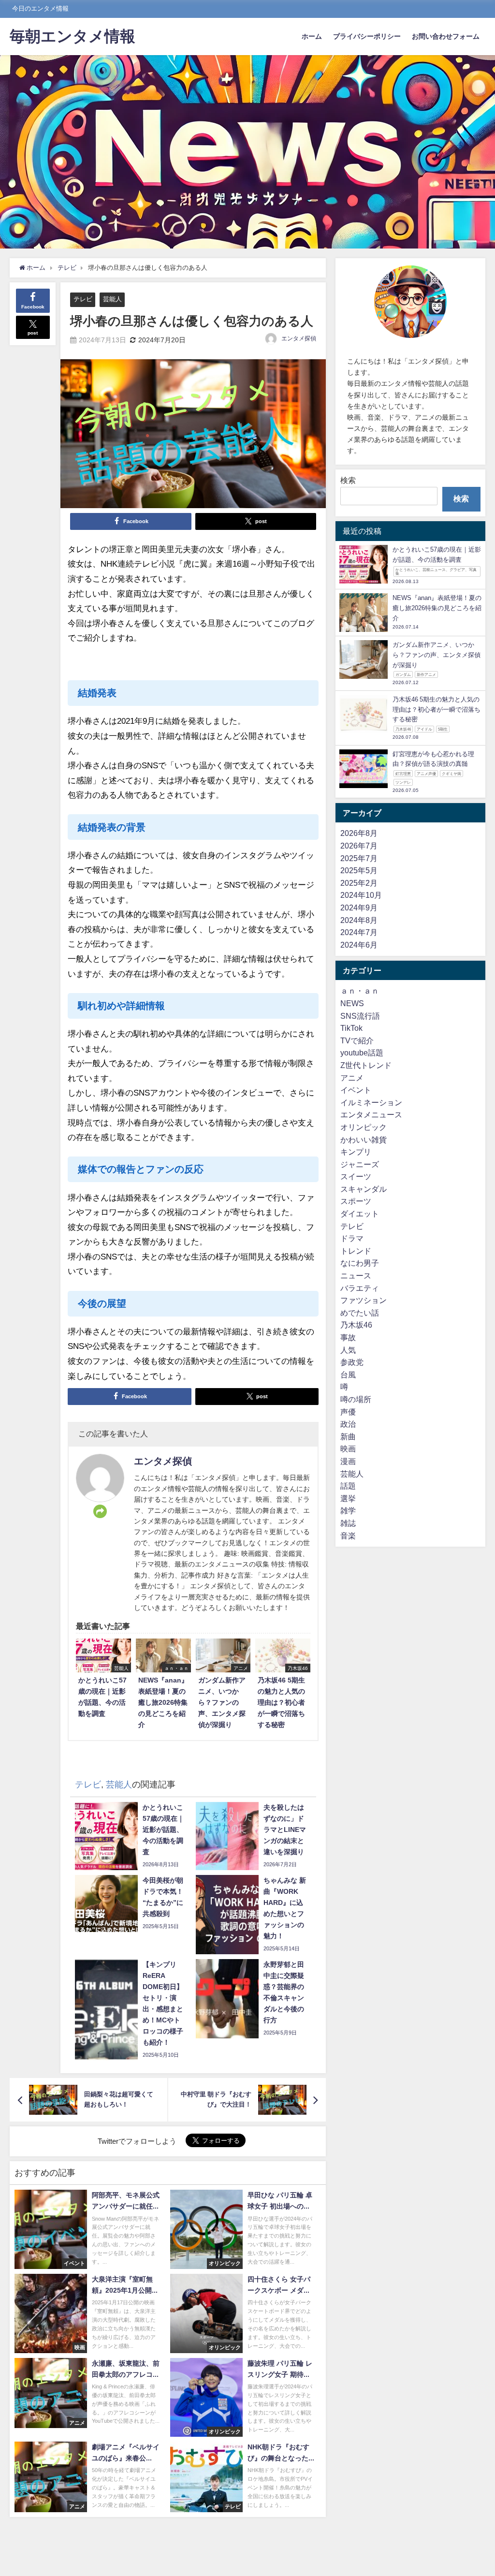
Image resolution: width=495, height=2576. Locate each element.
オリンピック (364, 1127)
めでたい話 (360, 1313)
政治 (348, 1424)
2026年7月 (359, 846)
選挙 (348, 1498)
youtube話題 (362, 1053)
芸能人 (112, 299)
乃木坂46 (356, 1325)
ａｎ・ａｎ (360, 991)
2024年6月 (359, 945)
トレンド (356, 1251)
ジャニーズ (360, 1164)
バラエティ (360, 1288)
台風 (348, 1375)
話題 (348, 1486)
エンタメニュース (371, 1114)
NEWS (352, 1003)
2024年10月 (361, 895)
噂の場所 (356, 1399)
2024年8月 (359, 920)
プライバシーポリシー (367, 36)
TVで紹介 (357, 1040)
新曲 (348, 1436)
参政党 (352, 1362)
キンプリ (356, 1152)
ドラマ (352, 1238)
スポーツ (356, 1201)
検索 (348, 480)
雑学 (348, 1510)
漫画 (348, 1461)
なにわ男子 (360, 1263)
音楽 (348, 1536)
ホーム (312, 36)
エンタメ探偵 (299, 338)
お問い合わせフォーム (446, 36)
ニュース (356, 1275)
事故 (348, 1337)
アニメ (352, 1078)
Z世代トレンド (366, 1065)
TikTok (351, 1028)
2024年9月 (359, 907)
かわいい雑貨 (364, 1140)
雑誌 (348, 1523)
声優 (348, 1412)
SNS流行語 (360, 1016)
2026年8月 (359, 833)
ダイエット (360, 1214)
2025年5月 (359, 870)
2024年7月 (359, 932)
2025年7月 (359, 858)
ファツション (364, 1300)
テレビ (83, 299)
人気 (348, 1350)
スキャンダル (364, 1189)
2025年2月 (359, 883)
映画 (348, 1449)
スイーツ (356, 1176)
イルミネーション (371, 1102)
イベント (356, 1090)
